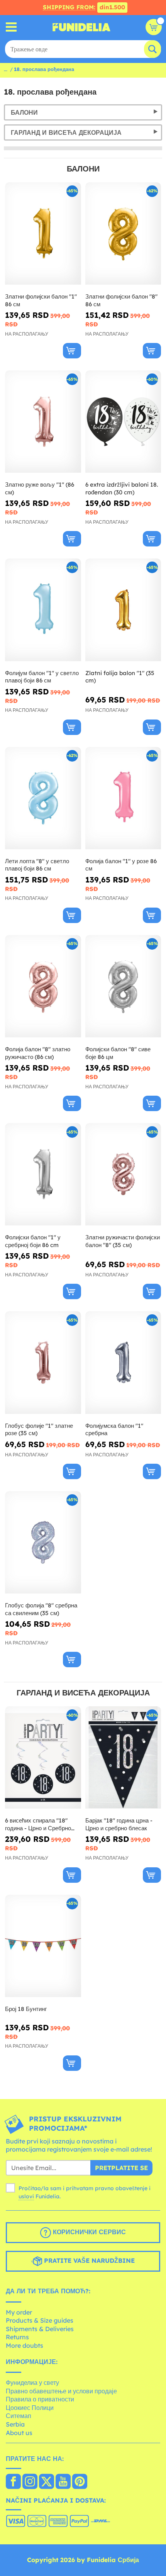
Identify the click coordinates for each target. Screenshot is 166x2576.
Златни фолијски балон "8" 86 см (121, 300)
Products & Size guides (40, 2320)
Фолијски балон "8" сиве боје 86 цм (118, 1053)
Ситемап (19, 2416)
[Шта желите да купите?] (11, 27)
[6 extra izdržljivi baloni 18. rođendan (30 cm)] (123, 422)
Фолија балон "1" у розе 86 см (121, 865)
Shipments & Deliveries (40, 2329)
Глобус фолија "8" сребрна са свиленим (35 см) (41, 1609)
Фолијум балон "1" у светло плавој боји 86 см (42, 677)
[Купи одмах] (72, 351)
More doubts (25, 2345)
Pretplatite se (121, 2168)
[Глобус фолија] (43, 1543)
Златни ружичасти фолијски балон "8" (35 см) (123, 1241)
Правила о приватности (40, 2399)
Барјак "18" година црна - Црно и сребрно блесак (119, 1824)
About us (19, 2433)
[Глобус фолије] (43, 1363)
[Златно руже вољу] (43, 422)
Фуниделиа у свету (32, 2383)
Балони (24, 112)
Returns (17, 2337)
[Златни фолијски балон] (43, 234)
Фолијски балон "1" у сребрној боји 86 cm (33, 1241)
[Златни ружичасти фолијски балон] (123, 1174)
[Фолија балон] (123, 798)
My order (19, 2312)
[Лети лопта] (43, 798)
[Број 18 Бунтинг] (43, 1946)
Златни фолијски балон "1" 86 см (41, 300)
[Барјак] (123, 1758)
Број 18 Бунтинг (26, 2009)
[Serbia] (13, 2482)
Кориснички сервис (88, 2232)
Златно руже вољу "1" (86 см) (40, 488)
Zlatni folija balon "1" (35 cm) (120, 677)
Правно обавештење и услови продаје (61, 2391)
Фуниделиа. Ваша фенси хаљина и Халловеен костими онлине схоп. (81, 27)
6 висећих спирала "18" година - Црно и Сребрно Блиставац (38, 1824)
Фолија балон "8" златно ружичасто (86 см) (38, 1053)
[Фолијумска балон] (123, 1363)
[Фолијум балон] (43, 610)
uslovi (26, 2196)
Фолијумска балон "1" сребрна (114, 1430)
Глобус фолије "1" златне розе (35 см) (39, 1430)
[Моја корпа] (154, 27)
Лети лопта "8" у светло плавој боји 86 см (37, 865)
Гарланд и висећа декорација (66, 132)
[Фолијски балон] (123, 986)
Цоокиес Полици (30, 2408)
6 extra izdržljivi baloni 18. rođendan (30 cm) (122, 488)
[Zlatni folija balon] (123, 610)
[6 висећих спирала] (43, 1758)
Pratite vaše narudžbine (88, 2260)
